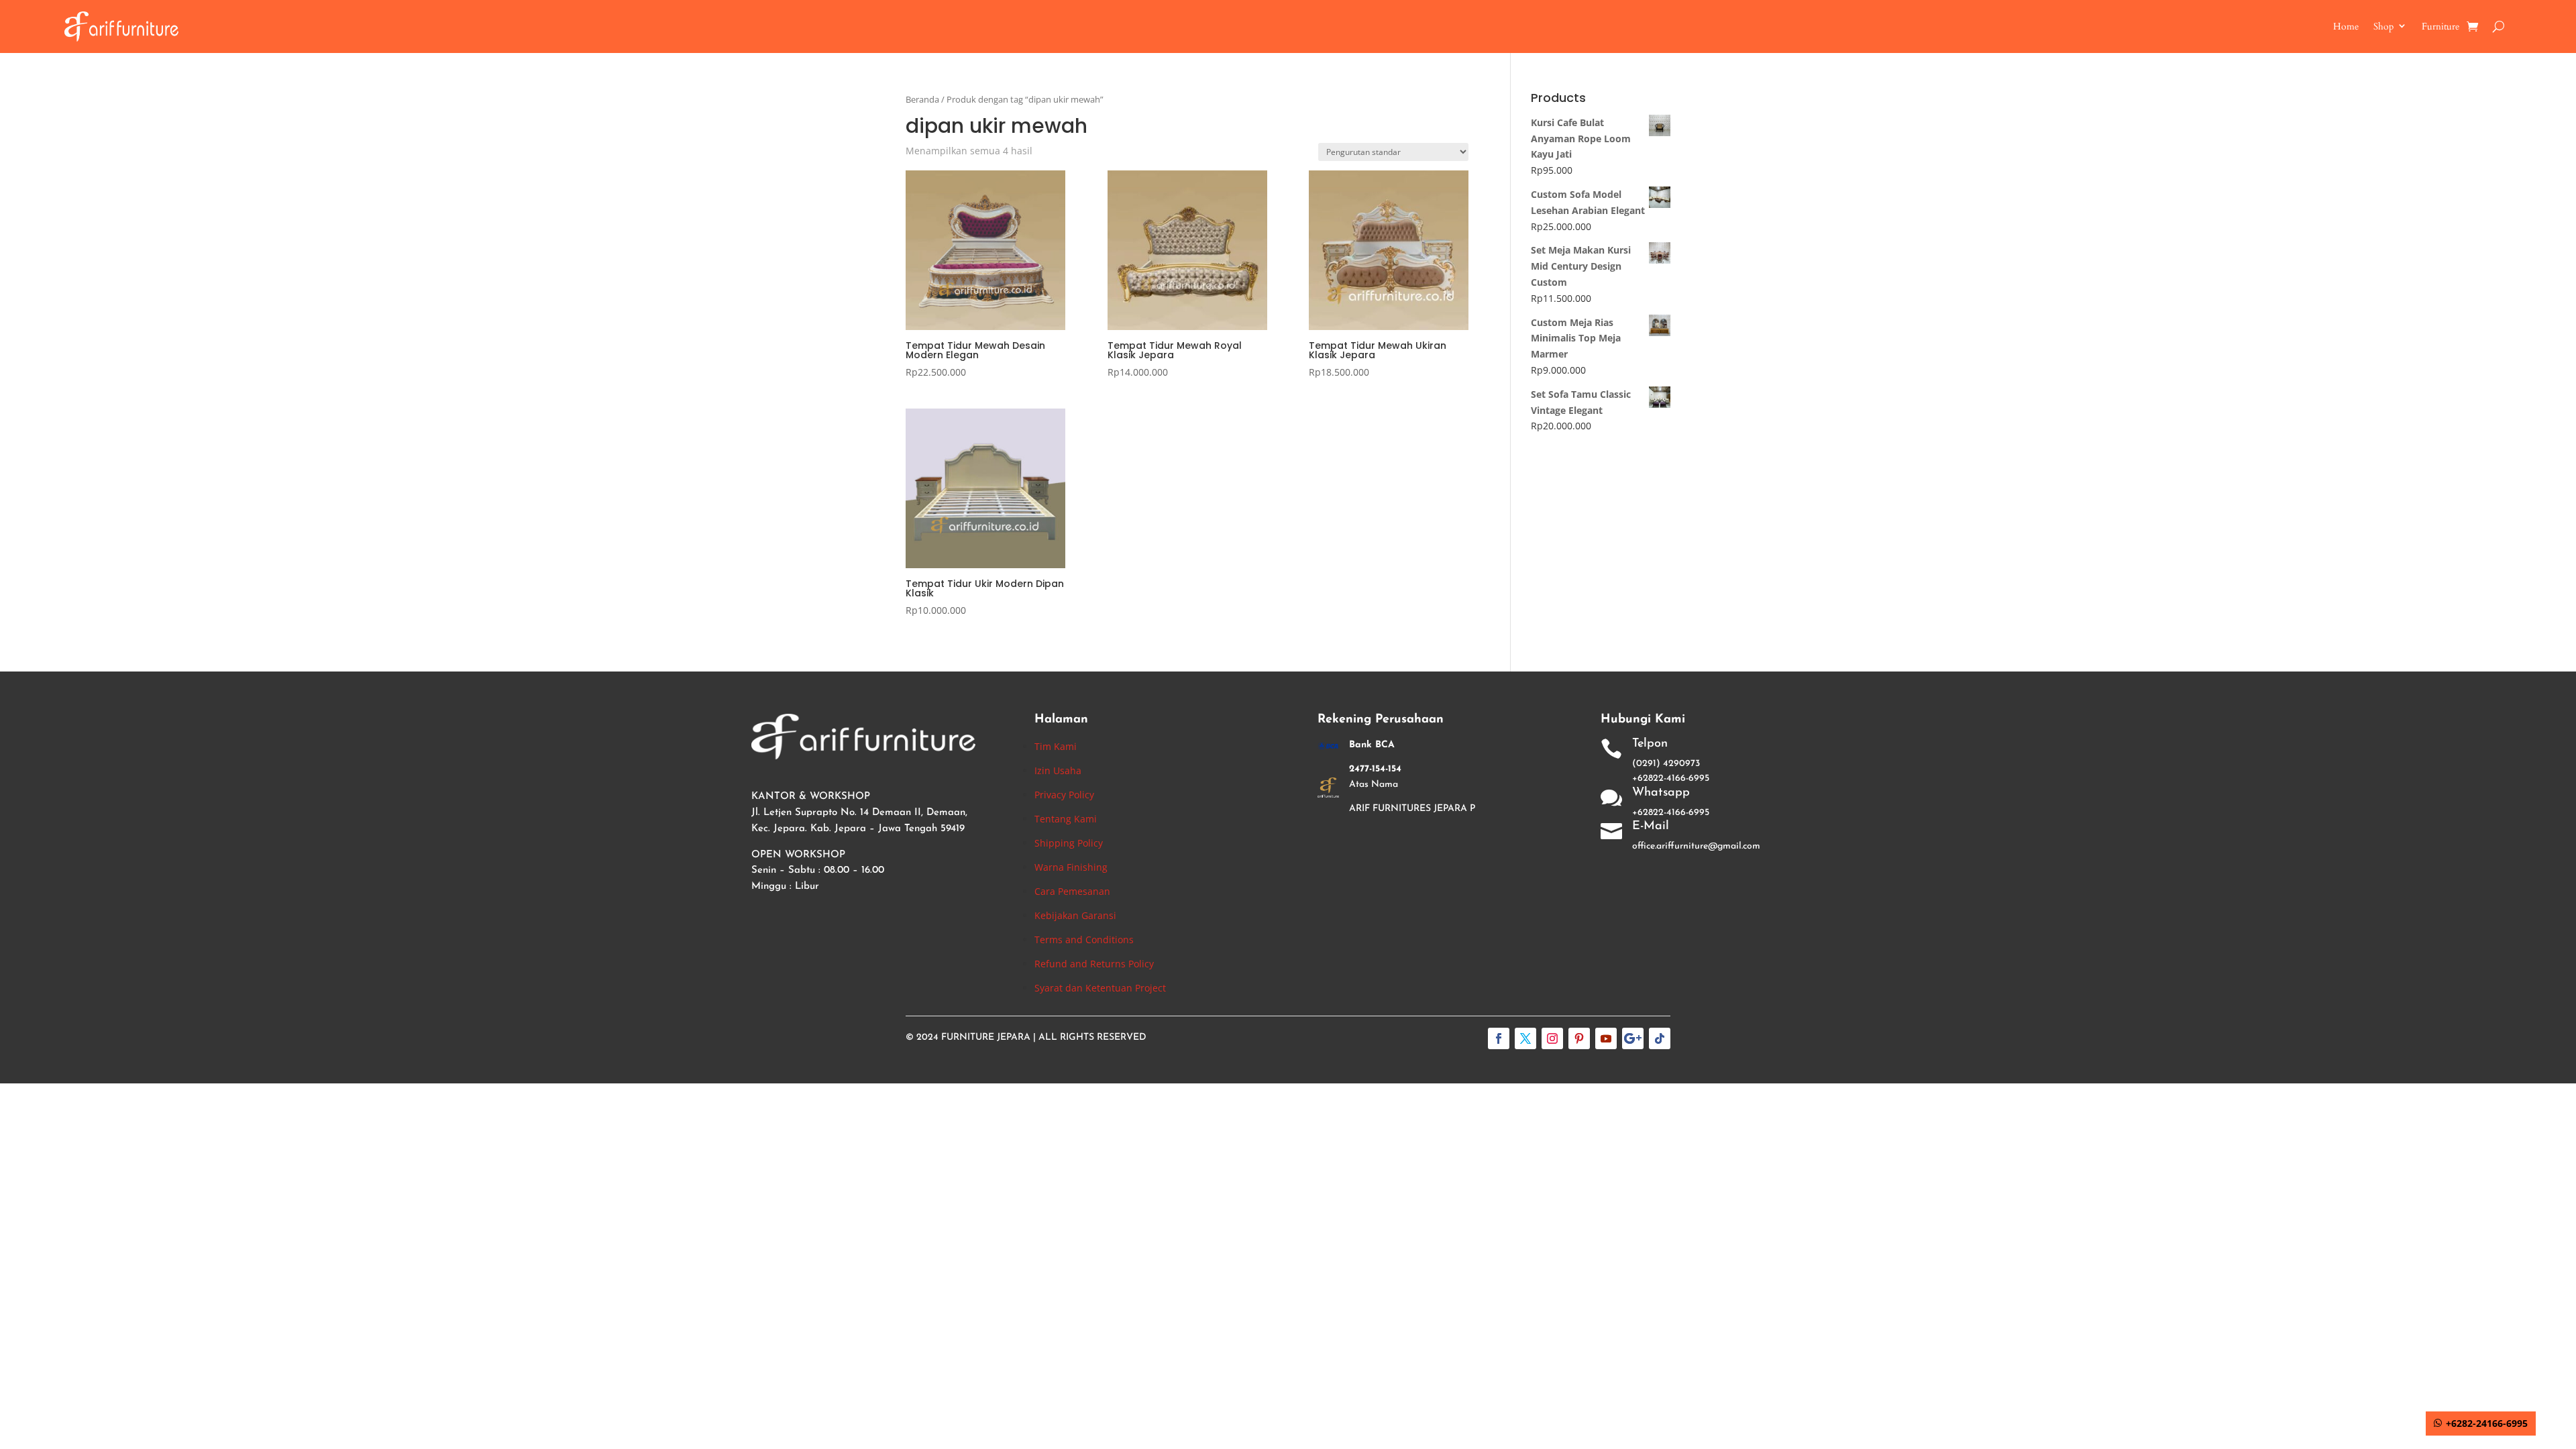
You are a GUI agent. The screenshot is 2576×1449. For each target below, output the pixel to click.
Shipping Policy (1069, 843)
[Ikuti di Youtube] (1606, 1038)
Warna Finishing (1071, 867)
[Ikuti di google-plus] (1633, 1038)
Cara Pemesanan (1072, 891)
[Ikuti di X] (1525, 1038)
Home (2346, 26)
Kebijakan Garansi (1075, 915)
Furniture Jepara (986, 1037)
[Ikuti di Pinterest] (1579, 1038)
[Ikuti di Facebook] (1499, 1038)
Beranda (922, 99)
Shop (2383, 26)
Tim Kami (1056, 746)
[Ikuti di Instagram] (1552, 1038)
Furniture (2440, 26)
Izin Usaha (1058, 770)
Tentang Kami (1066, 819)
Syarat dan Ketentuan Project (1100, 988)
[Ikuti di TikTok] (1660, 1038)
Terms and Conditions (1084, 940)
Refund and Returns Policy (1094, 964)
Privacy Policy (1064, 795)
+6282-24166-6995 (2487, 1423)
